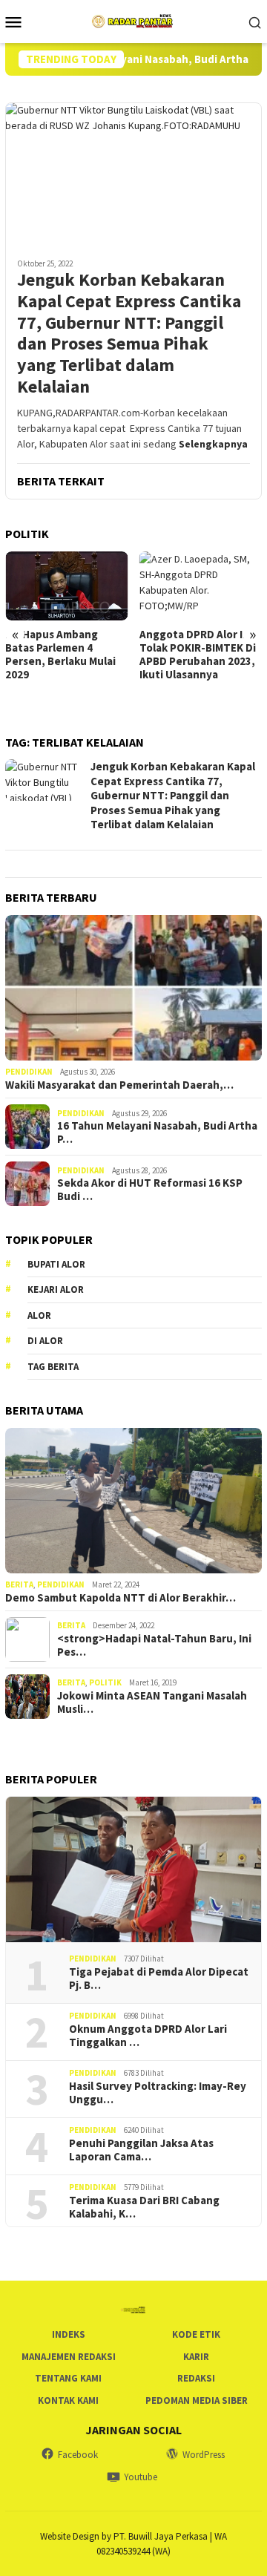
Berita (19, 1584)
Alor (39, 1315)
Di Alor (45, 1341)
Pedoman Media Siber (197, 2400)
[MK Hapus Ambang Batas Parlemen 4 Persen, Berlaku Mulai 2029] (67, 586)
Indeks (69, 2334)
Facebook (78, 2455)
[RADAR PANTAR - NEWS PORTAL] (133, 20)
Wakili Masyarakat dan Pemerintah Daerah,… (119, 1085)
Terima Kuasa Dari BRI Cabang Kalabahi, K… (144, 2207)
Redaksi (196, 2378)
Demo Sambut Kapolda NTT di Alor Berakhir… (121, 1598)
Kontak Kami (68, 2400)
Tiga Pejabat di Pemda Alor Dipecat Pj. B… (159, 1979)
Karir (196, 2357)
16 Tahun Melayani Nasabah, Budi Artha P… (158, 1133)
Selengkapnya (213, 444)
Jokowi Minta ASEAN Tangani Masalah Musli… (152, 1702)
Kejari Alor (56, 1289)
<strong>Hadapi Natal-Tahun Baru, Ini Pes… (154, 1645)
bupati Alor (56, 1264)
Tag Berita (53, 1367)
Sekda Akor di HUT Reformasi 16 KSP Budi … (150, 1190)
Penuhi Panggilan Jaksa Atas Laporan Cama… (141, 2150)
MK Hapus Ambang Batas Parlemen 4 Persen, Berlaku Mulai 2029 (60, 655)
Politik (105, 1682)
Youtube (141, 2477)
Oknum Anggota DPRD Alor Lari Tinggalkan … (148, 2036)
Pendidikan (29, 1072)
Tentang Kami (68, 2378)
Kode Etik (196, 2334)
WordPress (204, 2455)
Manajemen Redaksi (69, 2357)
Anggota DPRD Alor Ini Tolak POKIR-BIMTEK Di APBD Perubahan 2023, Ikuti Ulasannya (198, 655)
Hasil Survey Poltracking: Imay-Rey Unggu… (158, 2093)
